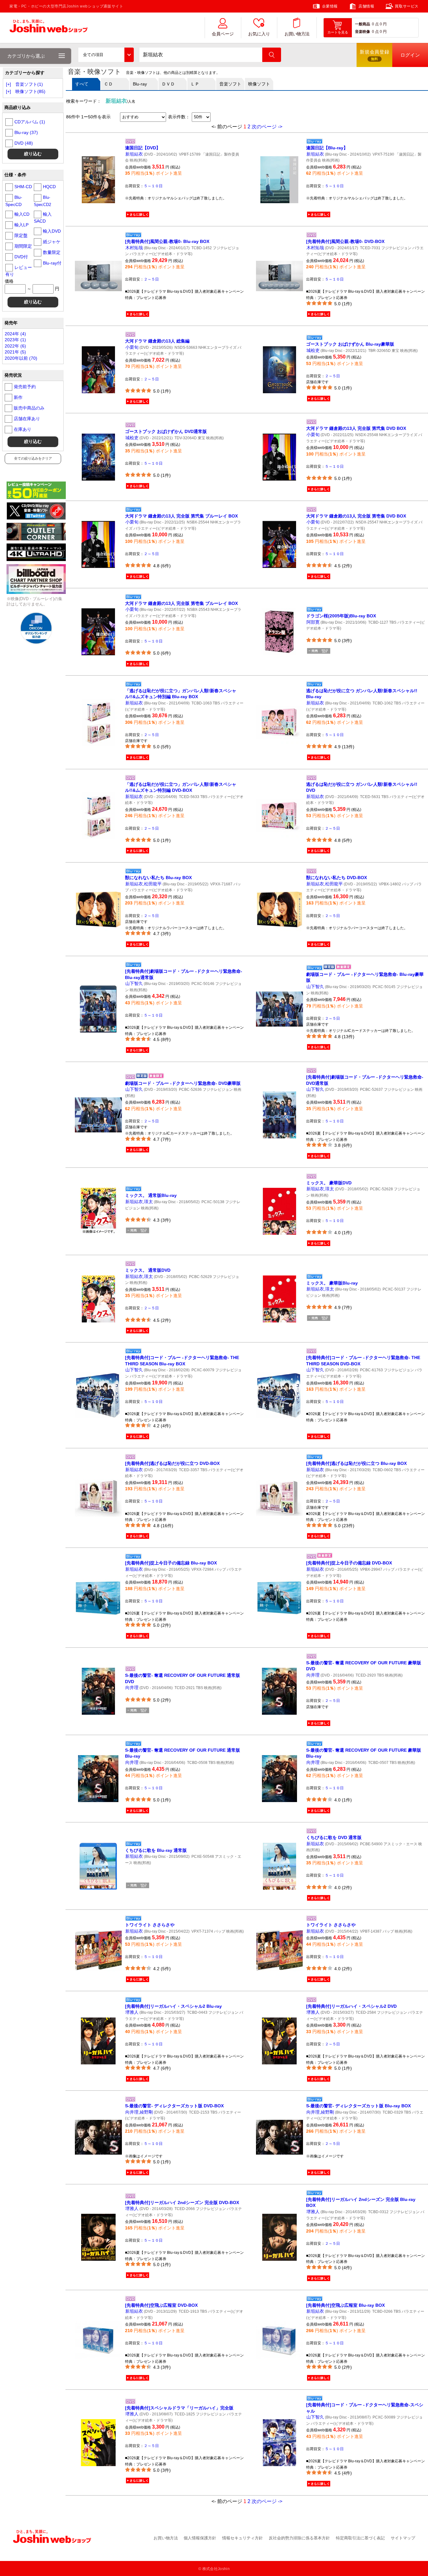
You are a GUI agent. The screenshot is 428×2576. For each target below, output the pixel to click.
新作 (18, 397)
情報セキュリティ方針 (243, 2538)
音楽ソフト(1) (29, 84)
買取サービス (407, 6)
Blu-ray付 (52, 263)
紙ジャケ (52, 242)
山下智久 (134, 983)
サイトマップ (403, 2538)
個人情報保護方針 (200, 2538)
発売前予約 (25, 387)
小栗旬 (132, 347)
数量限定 (52, 252)
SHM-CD (23, 187)
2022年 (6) (15, 346)
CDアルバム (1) (30, 122)
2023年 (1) (15, 340)
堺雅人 (132, 2012)
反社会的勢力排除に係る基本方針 (299, 2538)
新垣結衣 (134, 154)
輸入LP (21, 225)
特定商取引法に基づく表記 (360, 2538)
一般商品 (363, 24)
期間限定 (23, 246)
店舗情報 (366, 6)
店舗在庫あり (27, 419)
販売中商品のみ (29, 408)
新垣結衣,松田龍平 (144, 884)
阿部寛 (313, 622)
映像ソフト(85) (30, 91)
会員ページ (223, 34)
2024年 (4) (15, 334)
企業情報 (330, 6)
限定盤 (21, 235)
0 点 (375, 24)
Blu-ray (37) (26, 132)
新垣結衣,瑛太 (139, 1202)
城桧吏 (313, 350)
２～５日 (151, 279)
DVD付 (21, 257)
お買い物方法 (297, 34)
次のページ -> (267, 127)
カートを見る (338, 32)
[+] (8, 84)
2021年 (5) (15, 352)
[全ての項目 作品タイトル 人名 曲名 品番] (106, 55)
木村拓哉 (134, 248)
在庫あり (23, 429)
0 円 (383, 24)
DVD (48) (24, 143)
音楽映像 (363, 32)
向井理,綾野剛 (139, 2112)
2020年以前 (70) (21, 358)
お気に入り (259, 34)
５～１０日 (153, 186)
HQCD (49, 187)
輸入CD (22, 214)
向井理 (132, 1687)
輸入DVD (52, 231)
